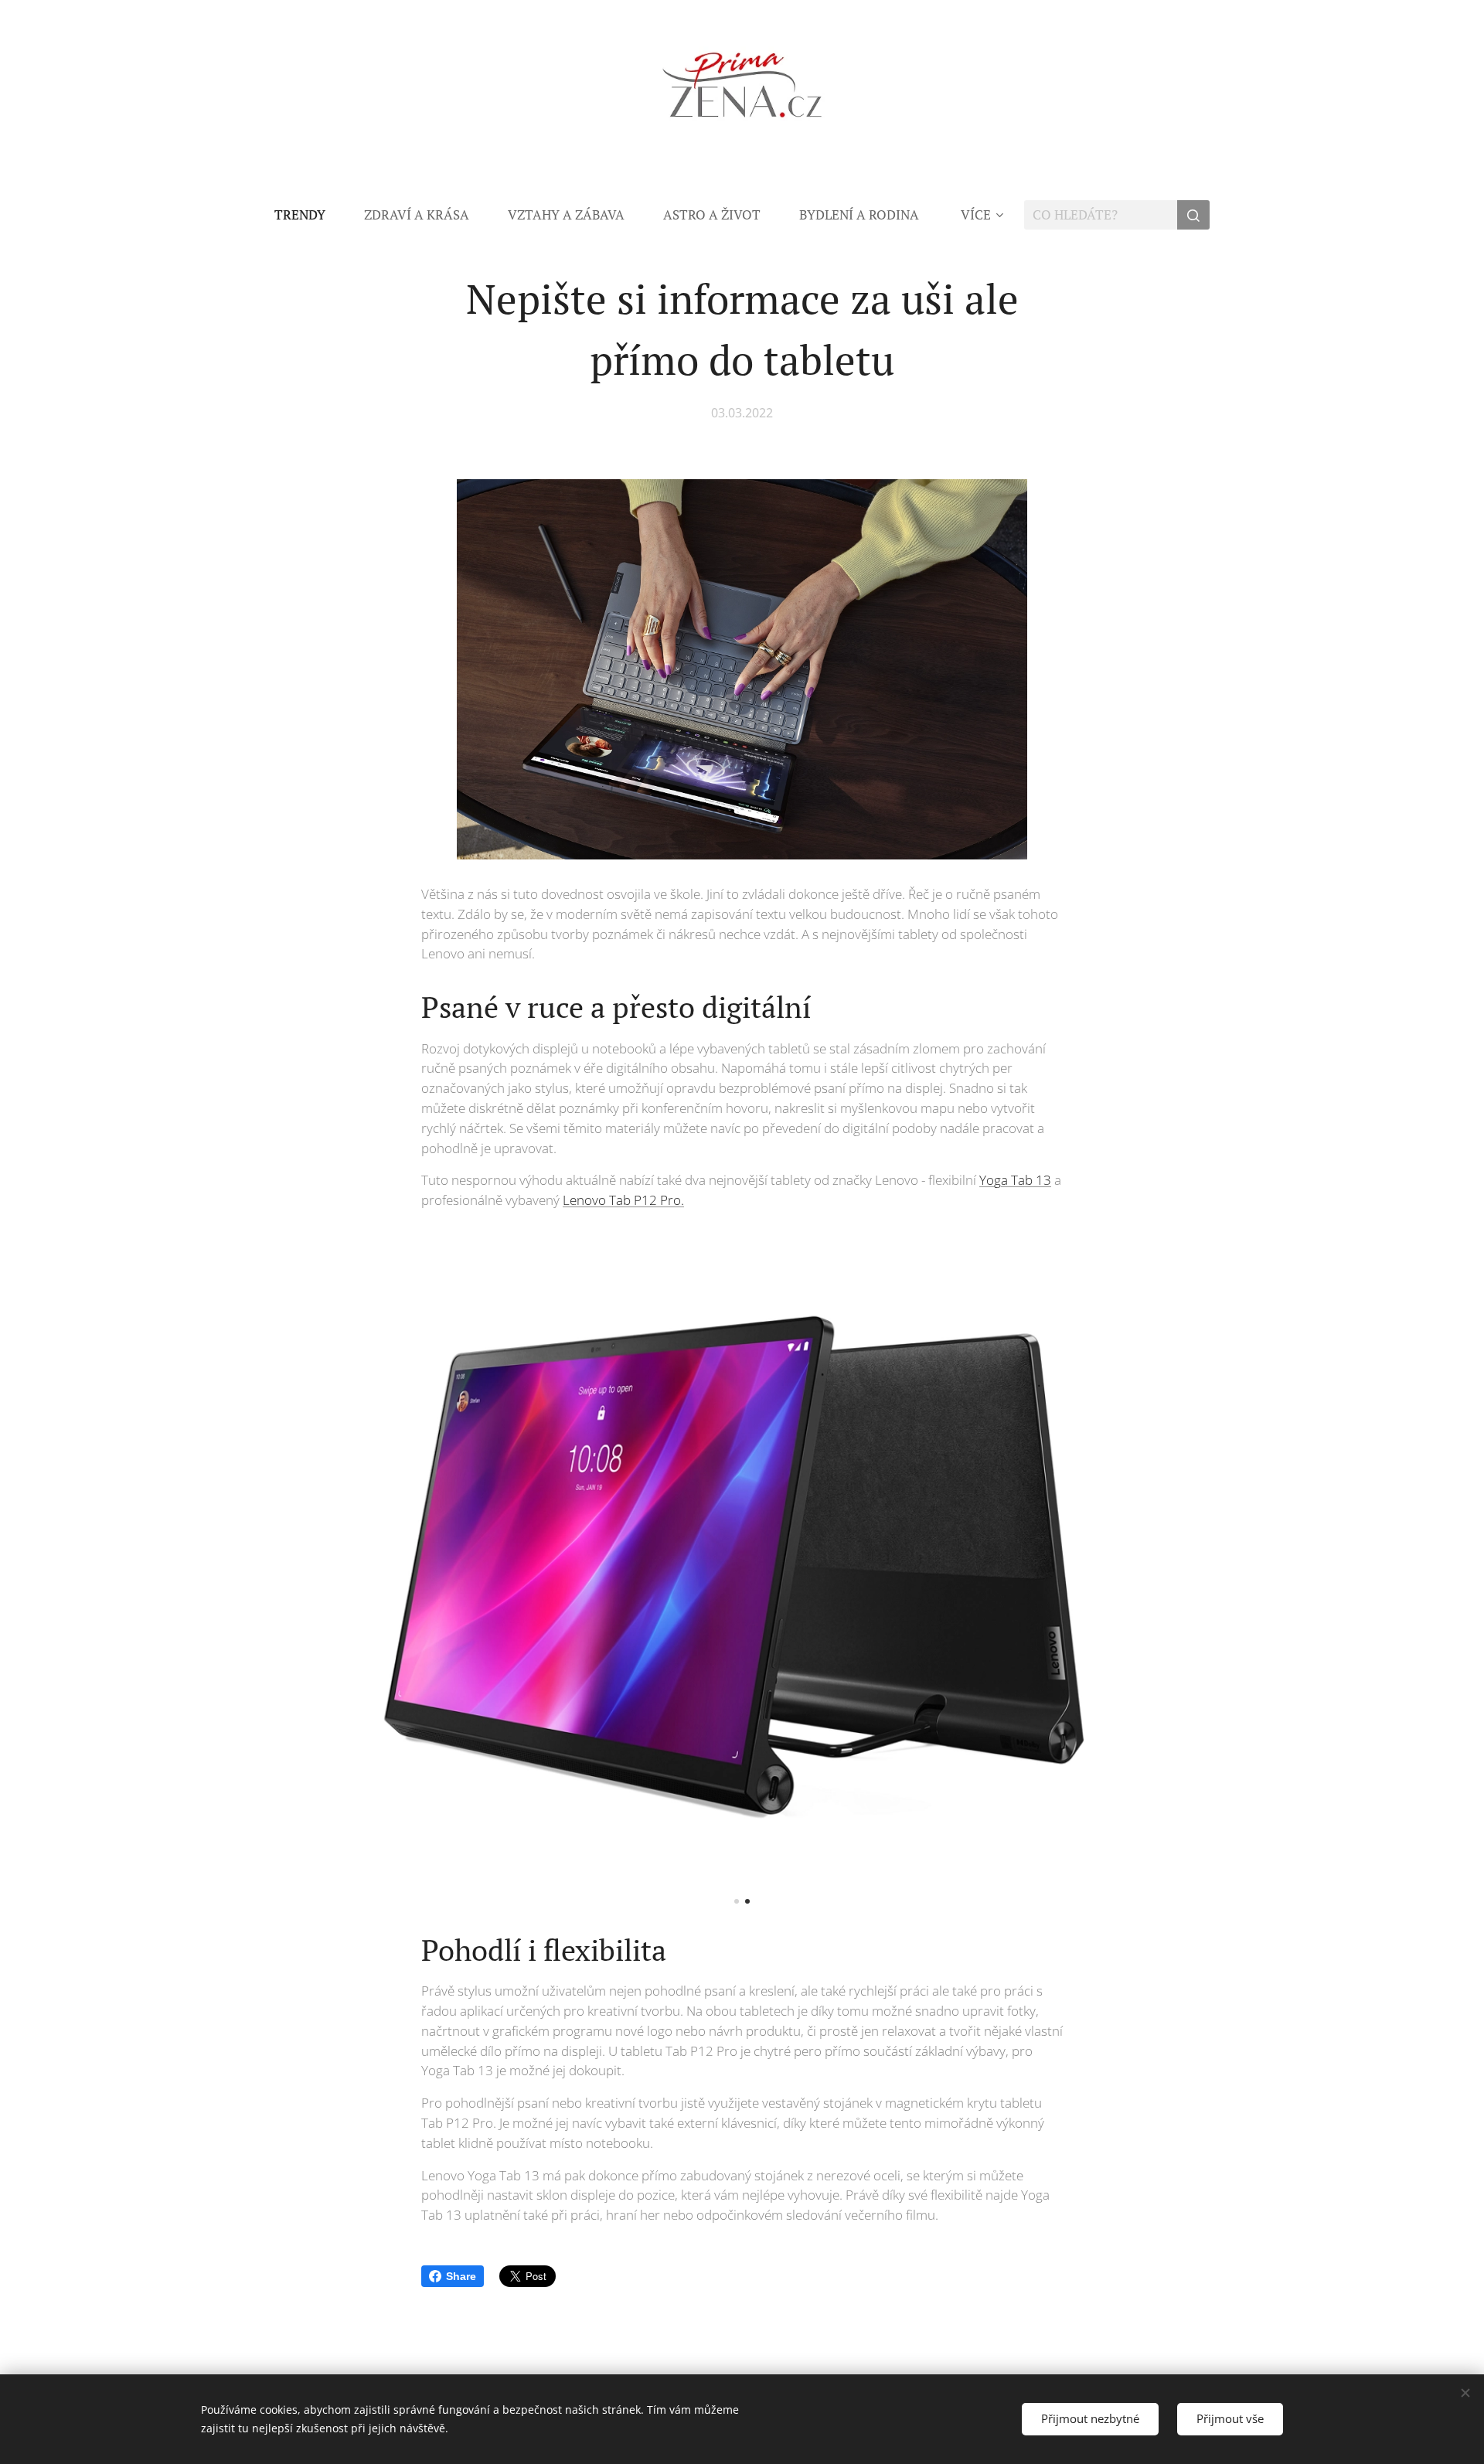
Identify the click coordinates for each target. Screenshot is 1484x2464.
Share (461, 2276)
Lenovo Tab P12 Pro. (623, 1200)
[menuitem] (310, 215)
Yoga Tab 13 (1015, 1180)
